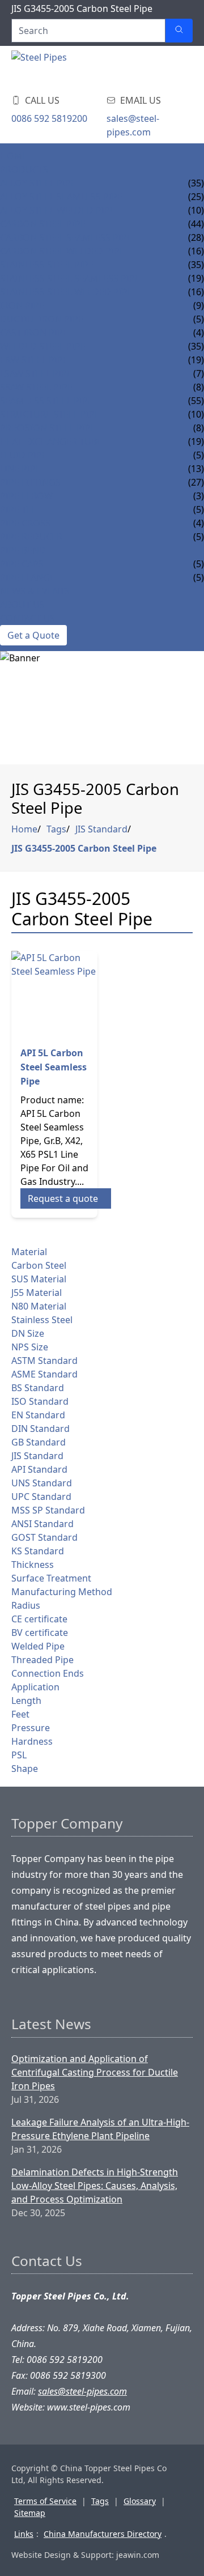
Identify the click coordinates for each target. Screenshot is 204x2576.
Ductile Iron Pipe (42, 319)
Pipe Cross (25, 523)
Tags (56, 829)
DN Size (28, 1333)
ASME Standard (44, 1374)
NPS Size (30, 1347)
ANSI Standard (42, 1524)
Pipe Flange (27, 577)
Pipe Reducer (31, 537)
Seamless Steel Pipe (46, 401)
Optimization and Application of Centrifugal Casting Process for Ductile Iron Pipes (95, 2072)
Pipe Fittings (30, 482)
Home (14, 156)
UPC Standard (41, 1497)
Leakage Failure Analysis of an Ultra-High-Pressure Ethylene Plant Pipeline (100, 2129)
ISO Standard (40, 1401)
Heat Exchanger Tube (51, 441)
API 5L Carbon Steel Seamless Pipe (54, 1067)
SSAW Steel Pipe (36, 387)
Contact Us (27, 618)
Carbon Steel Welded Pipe (62, 251)
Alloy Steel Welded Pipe (58, 210)
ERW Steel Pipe (34, 360)
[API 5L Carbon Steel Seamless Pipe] (54, 994)
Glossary (140, 2501)
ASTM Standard (44, 1361)
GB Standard (39, 1442)
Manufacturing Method (62, 1592)
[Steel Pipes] (79, 67)
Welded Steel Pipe (43, 346)
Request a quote (63, 1198)
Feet (20, 1714)
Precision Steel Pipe (48, 428)
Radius (26, 1605)
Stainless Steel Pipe (47, 265)
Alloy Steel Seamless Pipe (61, 197)
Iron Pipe (22, 305)
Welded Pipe (38, 1646)
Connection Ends (48, 1673)
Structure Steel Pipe (50, 414)
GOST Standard (44, 1537)
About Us (22, 605)
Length (26, 1701)
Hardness (32, 1741)
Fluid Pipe (24, 455)
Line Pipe (20, 469)
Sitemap (30, 2513)
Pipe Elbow (26, 496)
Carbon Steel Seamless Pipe (66, 237)
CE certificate (39, 1619)
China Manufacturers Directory (103, 2534)
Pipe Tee (18, 509)
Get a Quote (33, 635)
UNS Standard (42, 1483)
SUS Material (39, 1279)
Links (24, 2534)
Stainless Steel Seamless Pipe (70, 278)
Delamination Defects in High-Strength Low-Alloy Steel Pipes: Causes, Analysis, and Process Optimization (95, 2186)
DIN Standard (41, 1429)
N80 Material (39, 1306)
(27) (196, 482)
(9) (199, 305)
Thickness (33, 1565)
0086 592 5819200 (49, 118)
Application (35, 1687)
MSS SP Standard (48, 1510)
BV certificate (40, 1633)
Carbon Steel (39, 1265)
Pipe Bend (23, 550)
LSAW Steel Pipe (36, 373)
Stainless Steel (42, 1320)
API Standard (39, 1469)
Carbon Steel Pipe (43, 224)
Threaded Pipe (42, 1660)
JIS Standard (101, 829)
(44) (196, 224)
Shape (25, 1769)
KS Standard (38, 1551)
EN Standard (38, 1415)
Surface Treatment (51, 1578)
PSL (19, 1755)
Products (24, 169)
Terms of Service (45, 2501)
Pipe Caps (22, 564)
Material (29, 1252)
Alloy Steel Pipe (38, 183)
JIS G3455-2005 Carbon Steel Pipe (84, 848)
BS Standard (38, 1388)
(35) (196, 183)
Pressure (31, 1728)
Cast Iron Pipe (34, 333)
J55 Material (37, 1293)
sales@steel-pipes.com (133, 125)
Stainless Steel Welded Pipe (66, 292)
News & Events (35, 591)
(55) (196, 401)
